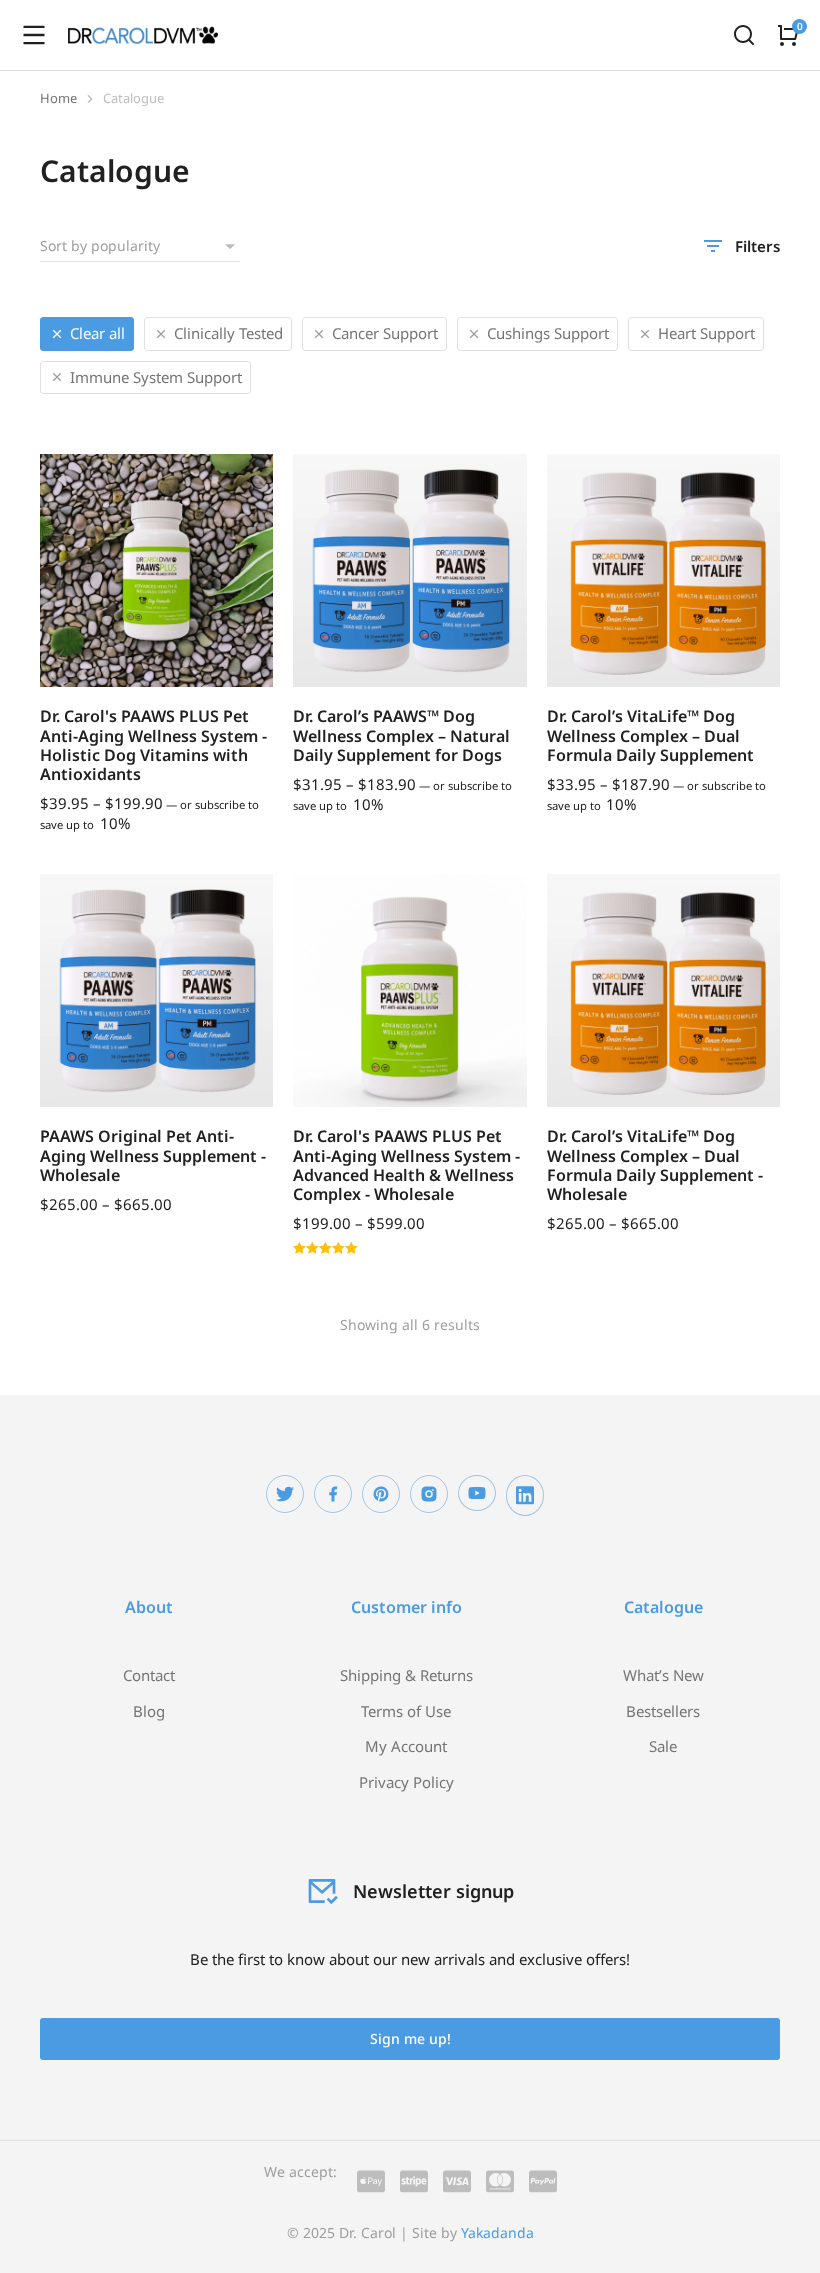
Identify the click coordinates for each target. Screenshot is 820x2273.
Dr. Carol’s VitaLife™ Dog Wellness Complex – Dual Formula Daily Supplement (650, 735)
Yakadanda (497, 2232)
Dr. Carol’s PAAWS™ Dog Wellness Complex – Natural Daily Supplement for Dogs (401, 735)
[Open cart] (788, 35)
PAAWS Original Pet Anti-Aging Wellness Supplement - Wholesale (153, 1155)
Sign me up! (410, 2038)
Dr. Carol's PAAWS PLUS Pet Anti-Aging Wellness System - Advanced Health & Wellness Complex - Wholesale (406, 1165)
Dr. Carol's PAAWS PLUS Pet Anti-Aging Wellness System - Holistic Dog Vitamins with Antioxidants (153, 745)
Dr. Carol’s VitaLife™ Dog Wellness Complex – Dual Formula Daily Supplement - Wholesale (655, 1165)
